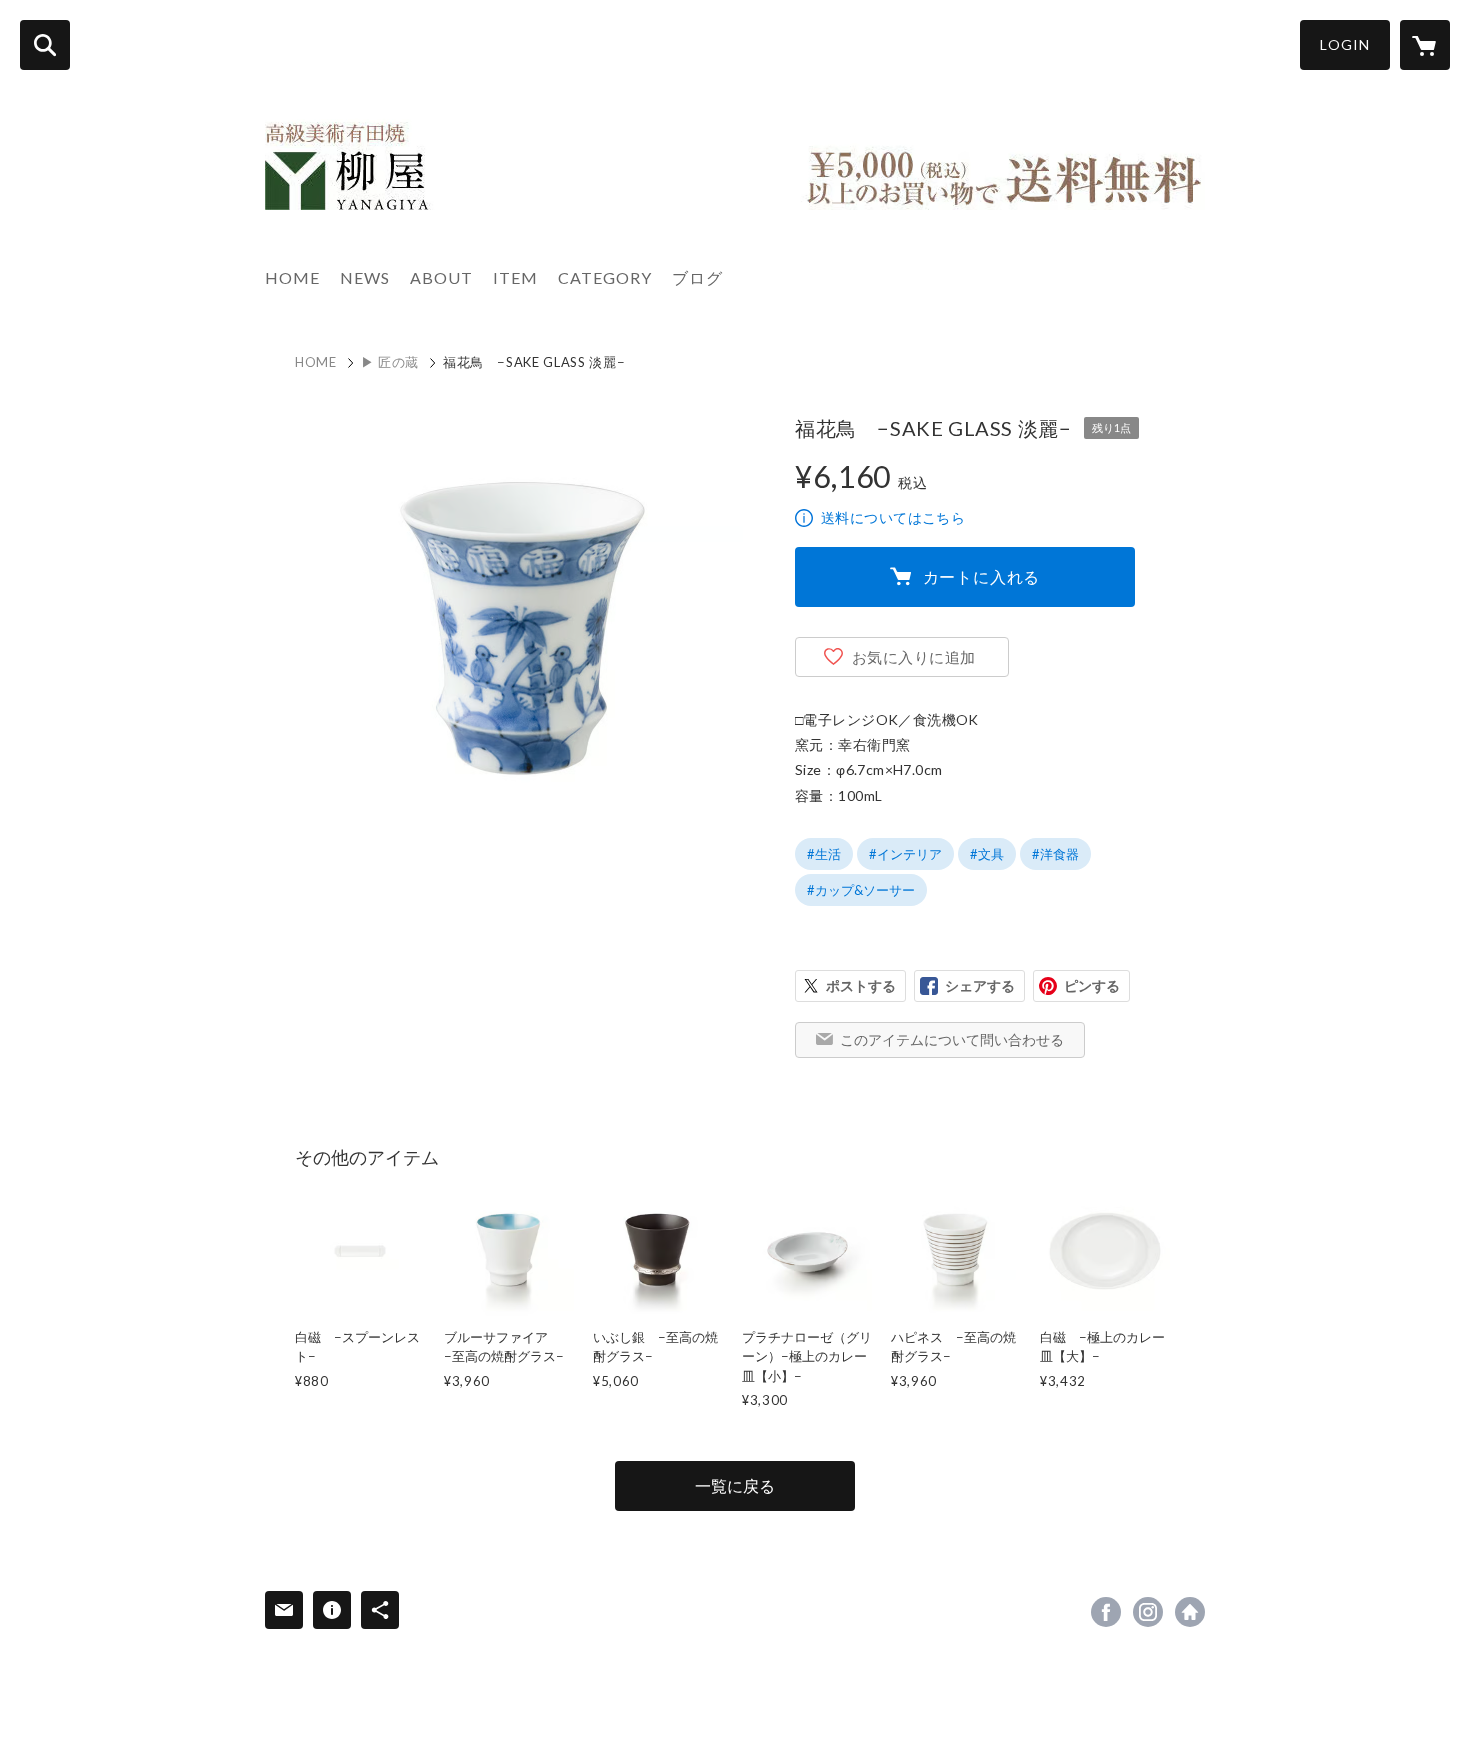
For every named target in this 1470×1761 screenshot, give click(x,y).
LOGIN (1345, 44)
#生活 (824, 854)
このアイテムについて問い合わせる (952, 1039)
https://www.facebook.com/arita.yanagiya (1106, 1612)
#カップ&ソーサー (861, 890)
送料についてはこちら (893, 517)
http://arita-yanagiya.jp (1190, 1612)
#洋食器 (1055, 854)
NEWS (365, 277)
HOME (292, 277)
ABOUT (441, 277)
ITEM (515, 277)
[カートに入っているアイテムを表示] (1425, 45)
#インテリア (905, 854)
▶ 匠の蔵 (390, 362)
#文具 (987, 854)
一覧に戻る (735, 1485)
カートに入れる (982, 576)
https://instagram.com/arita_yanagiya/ (1148, 1612)
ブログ (697, 277)
